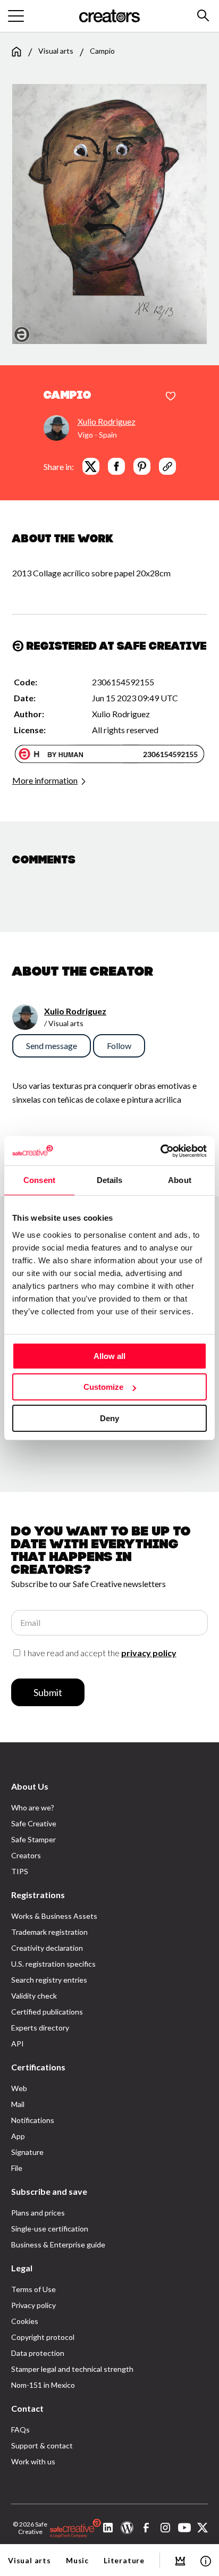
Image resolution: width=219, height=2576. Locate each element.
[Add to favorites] (171, 397)
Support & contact (42, 2445)
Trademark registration (49, 1932)
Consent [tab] (39, 1180)
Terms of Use (33, 2289)
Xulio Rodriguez (107, 421)
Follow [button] (119, 1046)
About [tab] (180, 1180)
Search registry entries (49, 1980)
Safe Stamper (33, 1839)
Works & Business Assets (54, 1916)
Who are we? (33, 1807)
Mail (18, 2104)
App (18, 2136)
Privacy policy (33, 2305)
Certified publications (47, 2012)
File (17, 2168)
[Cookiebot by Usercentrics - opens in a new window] (160, 1151)
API (18, 2044)
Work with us (33, 2461)
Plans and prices (38, 2213)
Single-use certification (50, 2229)
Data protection (38, 2353)
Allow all (109, 1356)
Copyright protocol (43, 2337)
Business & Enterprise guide (58, 2244)
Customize (103, 1387)
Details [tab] (110, 1180)
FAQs (20, 2430)
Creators (26, 1855)
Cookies (25, 2321)
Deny (109, 1418)
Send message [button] (52, 1046)
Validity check (34, 1996)
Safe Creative (34, 1823)
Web (19, 2088)
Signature (27, 2152)
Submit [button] (48, 1692)
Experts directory (40, 2028)
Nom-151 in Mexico (43, 2385)
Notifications (33, 2120)
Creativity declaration (47, 1948)
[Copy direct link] (167, 466)
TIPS (20, 1871)
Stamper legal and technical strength (72, 2369)
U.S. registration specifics (53, 1964)
